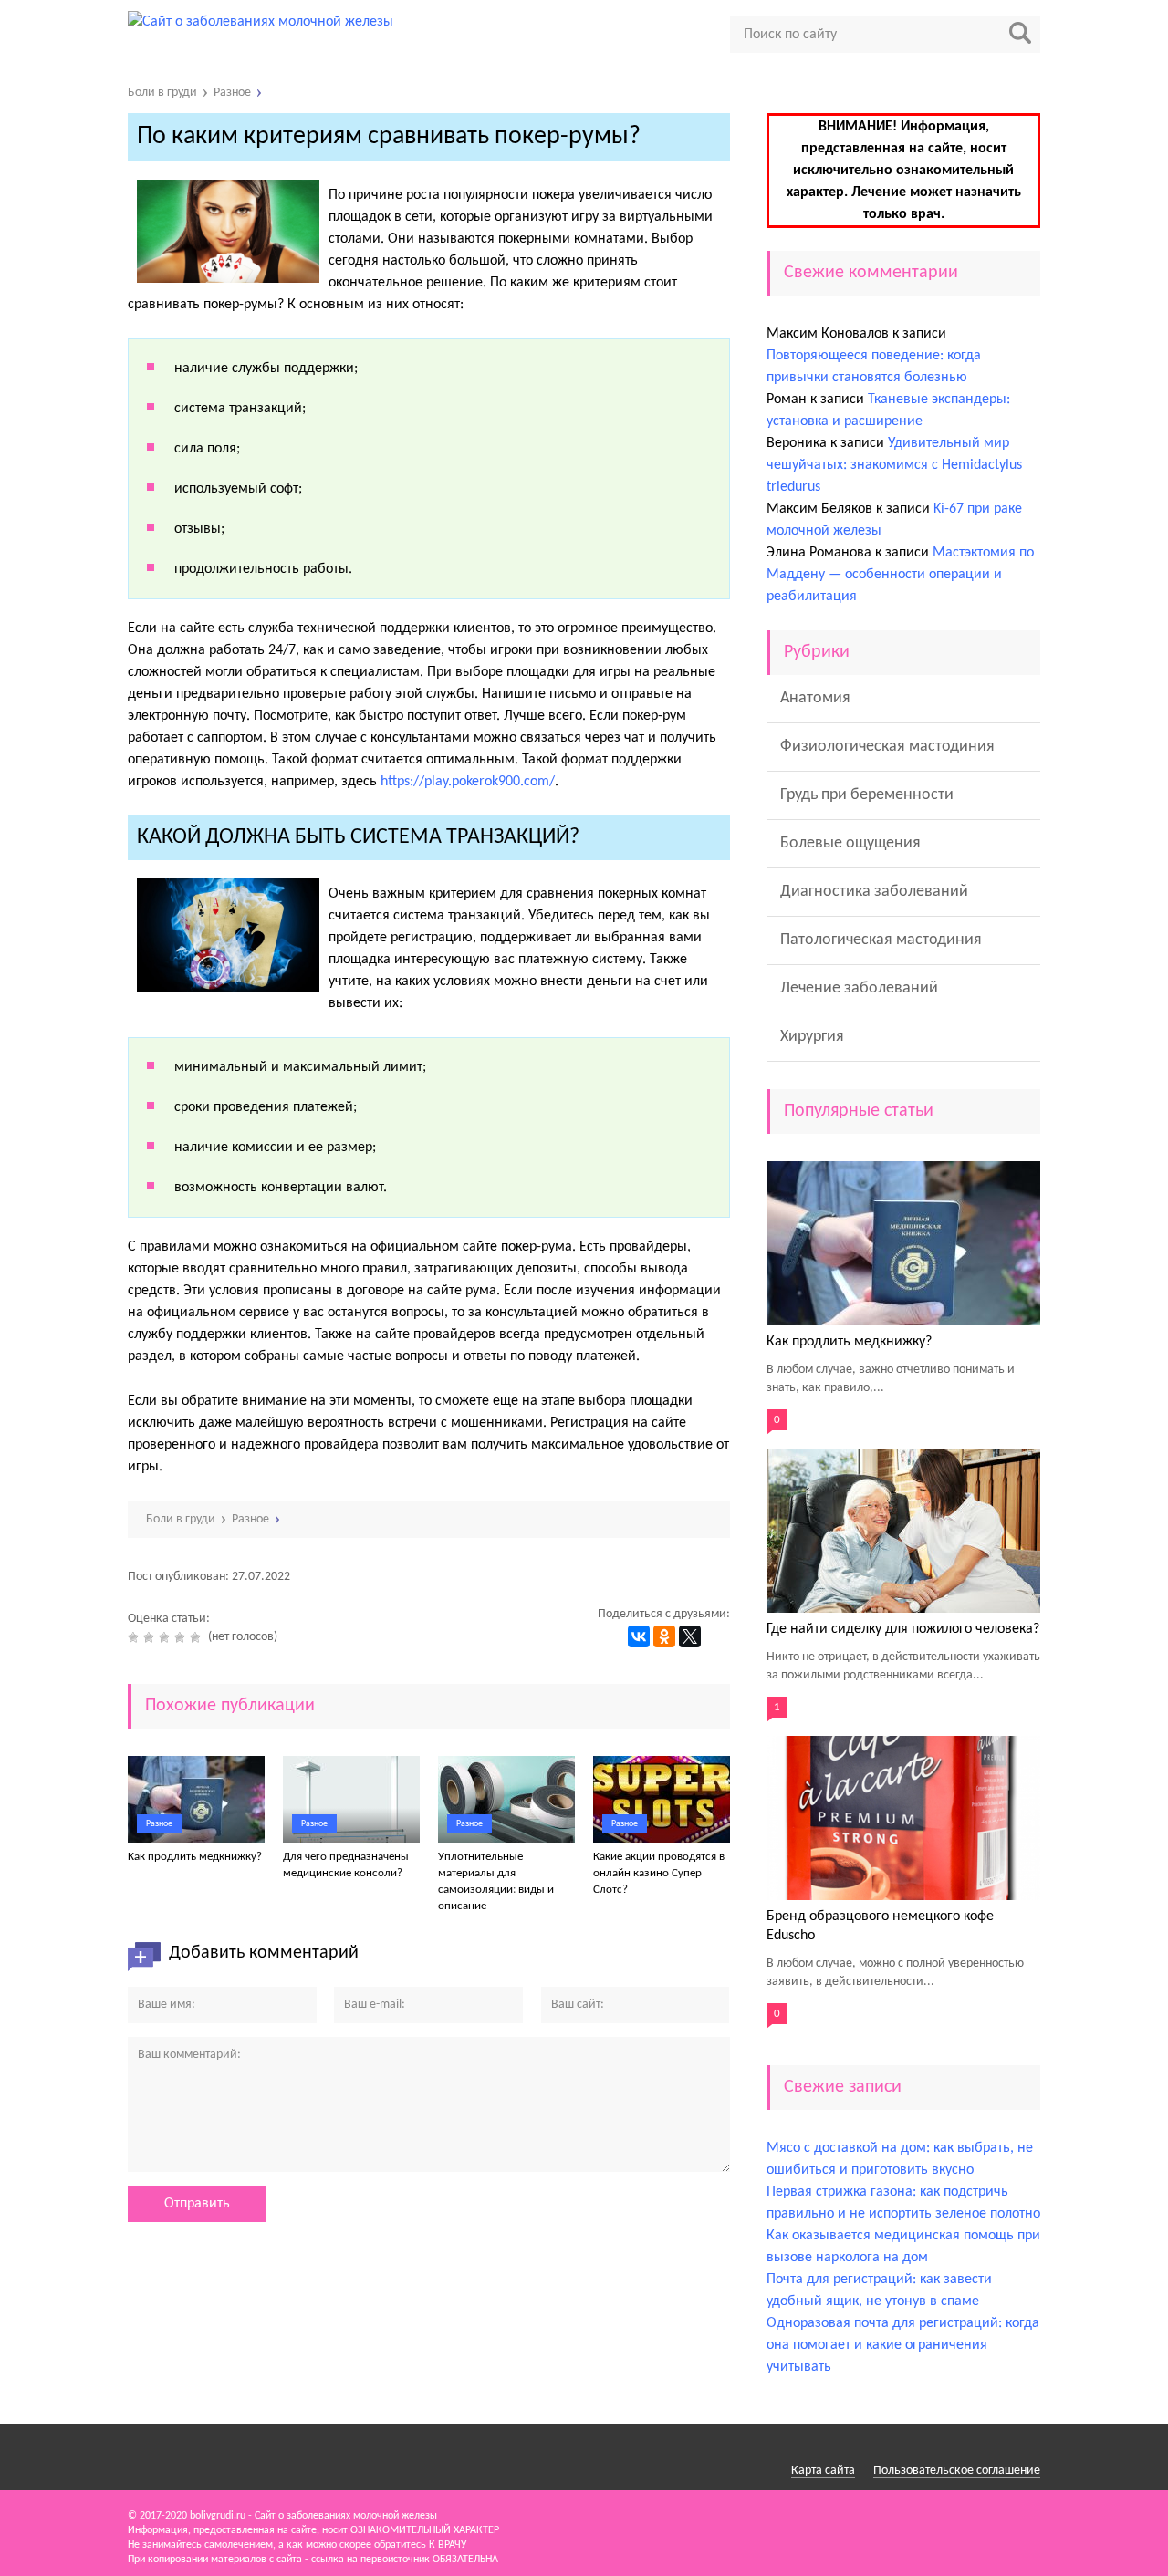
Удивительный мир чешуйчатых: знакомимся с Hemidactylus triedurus (894, 465)
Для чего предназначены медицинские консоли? (346, 1865)
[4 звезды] (182, 1637)
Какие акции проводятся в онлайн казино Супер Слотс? (659, 1873)
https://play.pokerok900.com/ (468, 782)
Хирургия (812, 1037)
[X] (690, 1636)
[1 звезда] (136, 1637)
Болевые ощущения (850, 843)
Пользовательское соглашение (957, 2471)
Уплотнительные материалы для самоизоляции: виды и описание (496, 1881)
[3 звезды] (167, 1637)
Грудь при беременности (867, 795)
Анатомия (815, 698)
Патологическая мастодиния (881, 940)
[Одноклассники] (664, 1636)
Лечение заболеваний (859, 988)
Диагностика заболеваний (874, 892)
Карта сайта (823, 2471)
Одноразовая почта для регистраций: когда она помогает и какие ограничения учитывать (903, 2345)
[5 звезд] (198, 1637)
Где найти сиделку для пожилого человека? (903, 1629)
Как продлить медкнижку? (195, 1857)
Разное (159, 1824)
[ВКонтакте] (639, 1636)
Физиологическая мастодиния (887, 747)
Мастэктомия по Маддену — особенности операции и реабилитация (900, 575)
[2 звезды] (151, 1637)
